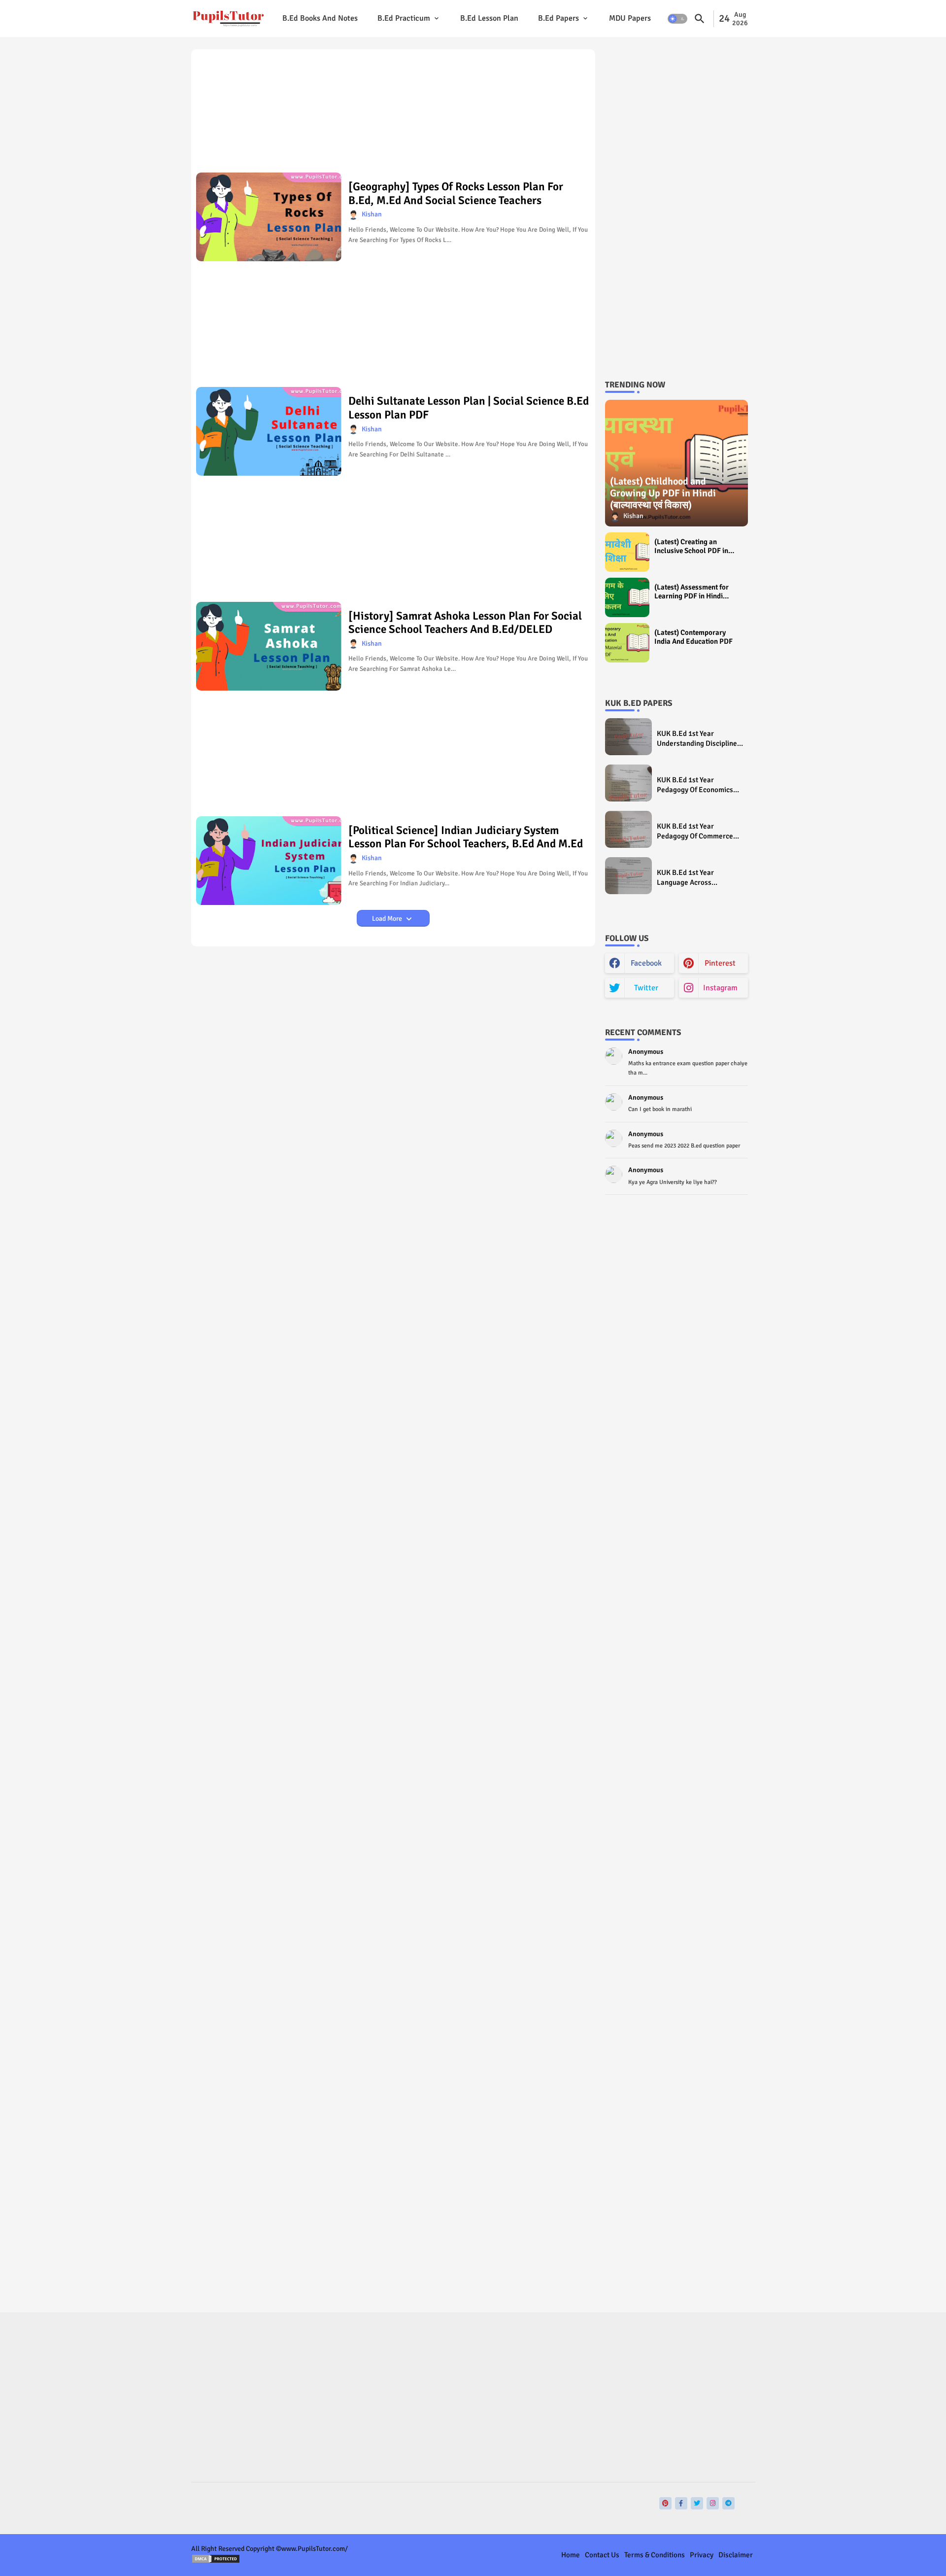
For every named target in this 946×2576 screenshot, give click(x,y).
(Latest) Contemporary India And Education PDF (693, 637)
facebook (646, 963)
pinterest (720, 963)
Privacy (702, 2555)
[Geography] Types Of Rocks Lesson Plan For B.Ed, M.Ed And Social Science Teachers (456, 193)
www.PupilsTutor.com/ (315, 2549)
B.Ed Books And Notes (320, 18)
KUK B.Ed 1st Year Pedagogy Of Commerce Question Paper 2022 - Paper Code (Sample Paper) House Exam (695, 831)
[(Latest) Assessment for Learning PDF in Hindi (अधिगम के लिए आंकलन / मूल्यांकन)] (627, 597)
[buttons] (665, 2503)
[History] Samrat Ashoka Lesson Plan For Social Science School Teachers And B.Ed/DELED (465, 623)
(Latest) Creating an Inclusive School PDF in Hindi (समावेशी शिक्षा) (691, 546)
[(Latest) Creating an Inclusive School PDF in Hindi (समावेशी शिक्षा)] (627, 552)
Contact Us (602, 2555)
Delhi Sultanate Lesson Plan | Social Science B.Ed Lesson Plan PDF (469, 408)
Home (571, 2555)
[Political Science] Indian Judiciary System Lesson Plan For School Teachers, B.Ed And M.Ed (466, 837)
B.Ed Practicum (404, 18)
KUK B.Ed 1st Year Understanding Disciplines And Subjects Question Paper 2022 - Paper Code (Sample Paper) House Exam (699, 739)
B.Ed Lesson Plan (489, 18)
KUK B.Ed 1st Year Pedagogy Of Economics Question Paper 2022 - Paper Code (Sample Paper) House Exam (695, 785)
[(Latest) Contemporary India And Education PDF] (627, 643)
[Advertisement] (393, 114)
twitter (646, 988)
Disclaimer (736, 2555)
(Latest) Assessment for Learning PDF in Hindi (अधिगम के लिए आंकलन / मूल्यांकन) (692, 592)
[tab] (320, 18)
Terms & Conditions (655, 2555)
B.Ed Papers (558, 18)
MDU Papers (630, 18)
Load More (388, 919)
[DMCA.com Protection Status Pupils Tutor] (216, 2561)
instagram (720, 988)
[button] (677, 19)
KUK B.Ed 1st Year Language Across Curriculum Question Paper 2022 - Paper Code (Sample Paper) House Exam (700, 878)
